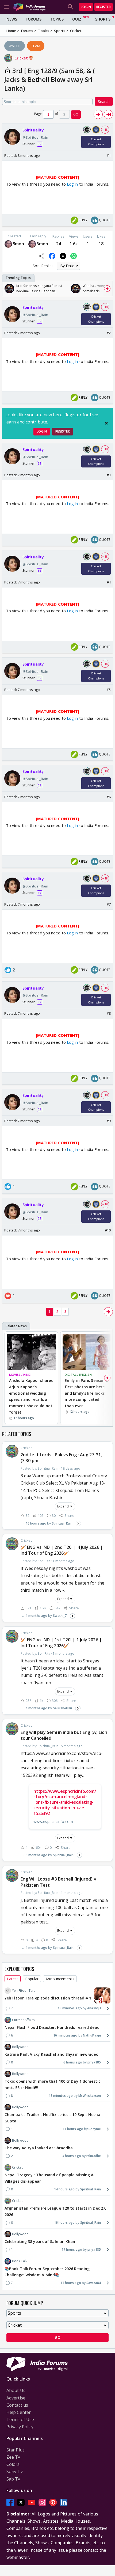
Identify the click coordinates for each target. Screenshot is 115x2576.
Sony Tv (15, 2471)
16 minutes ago (65, 2035)
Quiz (77, 19)
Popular (32, 1979)
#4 (109, 582)
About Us (16, 2390)
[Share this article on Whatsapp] (74, 256)
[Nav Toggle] (6, 7)
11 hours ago (73, 2129)
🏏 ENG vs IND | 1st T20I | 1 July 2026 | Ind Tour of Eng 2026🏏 (61, 1643)
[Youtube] (32, 2502)
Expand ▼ (65, 1506)
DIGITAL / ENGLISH (78, 1375)
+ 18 (105, 130)
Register (103, 7)
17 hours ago (72, 2249)
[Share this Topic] (41, 256)
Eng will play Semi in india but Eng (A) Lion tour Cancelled (64, 1735)
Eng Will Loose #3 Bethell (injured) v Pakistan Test (58, 1882)
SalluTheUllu (62, 1708)
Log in (72, 184)
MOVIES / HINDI (20, 1375)
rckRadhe (94, 2156)
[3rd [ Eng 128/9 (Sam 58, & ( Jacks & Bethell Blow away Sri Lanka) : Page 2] (98, 114)
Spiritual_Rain (62, 1523)
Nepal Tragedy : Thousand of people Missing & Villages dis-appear (49, 2178)
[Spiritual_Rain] (8, 244)
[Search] (71, 7)
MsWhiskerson (90, 2096)
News (12, 19)
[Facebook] (10, 2502)
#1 (109, 155)
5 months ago (37, 1855)
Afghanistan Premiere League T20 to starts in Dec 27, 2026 (55, 2211)
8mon (18, 244)
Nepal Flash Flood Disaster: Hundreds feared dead (52, 2027)
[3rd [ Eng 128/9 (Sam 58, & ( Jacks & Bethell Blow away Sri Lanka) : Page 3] (108, 114)
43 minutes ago (70, 2008)
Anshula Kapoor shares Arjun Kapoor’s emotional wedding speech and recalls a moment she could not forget (31, 1396)
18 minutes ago (61, 2096)
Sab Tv (13, 2479)
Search (104, 101)
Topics (57, 19)
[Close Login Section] (106, 423)
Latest (13, 1979)
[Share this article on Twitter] (63, 256)
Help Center (19, 2412)
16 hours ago (36, 1523)
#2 (109, 333)
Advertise (16, 2398)
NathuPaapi (92, 2035)
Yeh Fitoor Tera (24, 1991)
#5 (109, 690)
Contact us (17, 2405)
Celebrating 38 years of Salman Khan (40, 2241)
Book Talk (20, 2261)
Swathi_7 (60, 1616)
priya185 (94, 2062)
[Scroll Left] (8, 289)
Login (86, 7)
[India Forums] (29, 7)
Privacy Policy (20, 2427)
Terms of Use (20, 2419)
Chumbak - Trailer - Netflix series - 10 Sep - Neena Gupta (52, 2118)
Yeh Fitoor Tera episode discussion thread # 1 (48, 1998)
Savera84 (94, 2283)
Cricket (22, 58)
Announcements (60, 1979)
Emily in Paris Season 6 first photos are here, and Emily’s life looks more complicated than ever (86, 1393)
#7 (109, 904)
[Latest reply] (78, 1523)
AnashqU (94, 2008)
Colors (13, 2464)
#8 (109, 1013)
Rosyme (95, 2129)
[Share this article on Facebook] (52, 256)
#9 (109, 1121)
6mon (42, 244)
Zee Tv (13, 2457)
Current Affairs (23, 2020)
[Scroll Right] (107, 289)
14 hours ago (64, 2189)
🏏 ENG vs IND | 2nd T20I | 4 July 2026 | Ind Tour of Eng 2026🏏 (62, 1550)
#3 (109, 475)
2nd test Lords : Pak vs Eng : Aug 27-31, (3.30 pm (61, 1458)
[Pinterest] (53, 2502)
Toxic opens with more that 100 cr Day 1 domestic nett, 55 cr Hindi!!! (52, 2084)
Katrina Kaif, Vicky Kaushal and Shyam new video (51, 2054)
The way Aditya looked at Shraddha (39, 2148)
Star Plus (16, 2450)
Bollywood (20, 2047)
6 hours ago (73, 2062)
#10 (108, 1230)
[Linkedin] (64, 2502)
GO (76, 114)
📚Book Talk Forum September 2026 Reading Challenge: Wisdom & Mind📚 (47, 2272)
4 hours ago (72, 2156)
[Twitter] (21, 2502)
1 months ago (37, 1616)
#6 (109, 797)
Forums (34, 19)
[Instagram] (42, 2502)
